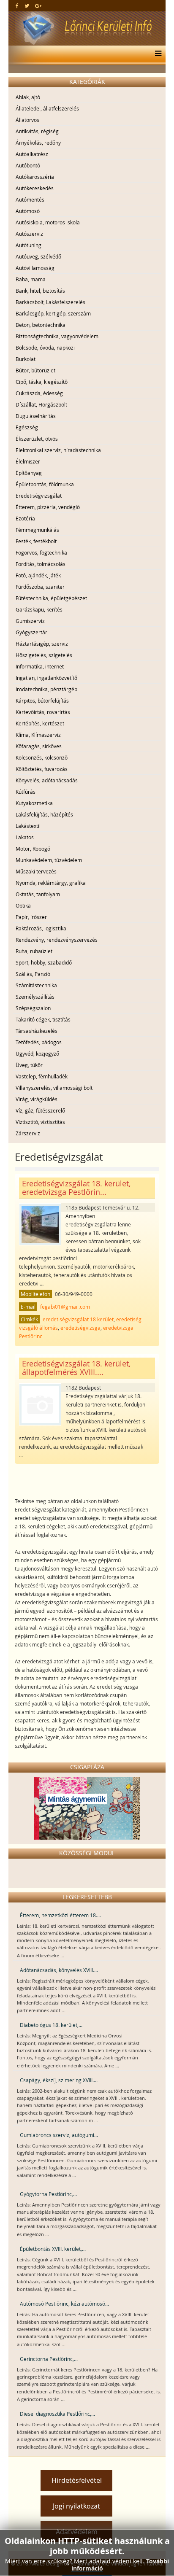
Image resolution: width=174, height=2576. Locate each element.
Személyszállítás (35, 997)
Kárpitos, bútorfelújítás (42, 701)
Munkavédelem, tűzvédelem (49, 860)
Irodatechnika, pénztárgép (46, 689)
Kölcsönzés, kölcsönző (42, 757)
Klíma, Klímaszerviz (38, 735)
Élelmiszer (28, 461)
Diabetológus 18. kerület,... (51, 2025)
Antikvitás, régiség (37, 131)
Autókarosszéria (35, 177)
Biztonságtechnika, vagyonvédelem (57, 336)
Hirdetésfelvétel (77, 2480)
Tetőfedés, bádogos (39, 1042)
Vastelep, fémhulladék (42, 1076)
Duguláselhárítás (36, 416)
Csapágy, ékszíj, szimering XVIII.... (59, 2080)
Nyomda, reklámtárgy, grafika (51, 883)
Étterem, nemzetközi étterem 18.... (60, 1915)
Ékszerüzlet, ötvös (37, 439)
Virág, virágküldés (37, 1099)
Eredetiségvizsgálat (39, 496)
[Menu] (156, 54)
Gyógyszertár (31, 632)
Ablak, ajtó (28, 97)
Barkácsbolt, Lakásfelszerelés (50, 302)
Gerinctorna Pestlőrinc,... (49, 2359)
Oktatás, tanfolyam (38, 894)
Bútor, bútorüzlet (35, 370)
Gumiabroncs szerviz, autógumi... (59, 2135)
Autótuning (29, 245)
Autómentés (30, 199)
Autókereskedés (35, 188)
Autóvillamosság (35, 268)
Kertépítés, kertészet (40, 723)
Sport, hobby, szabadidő (44, 962)
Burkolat (26, 359)
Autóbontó (28, 165)
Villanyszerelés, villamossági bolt (54, 1088)
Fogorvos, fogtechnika (41, 552)
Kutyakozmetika (34, 803)
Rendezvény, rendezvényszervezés (57, 940)
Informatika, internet (40, 666)
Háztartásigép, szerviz (42, 644)
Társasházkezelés (37, 1031)
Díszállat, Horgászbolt (41, 404)
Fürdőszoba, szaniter (40, 587)
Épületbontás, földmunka (45, 484)
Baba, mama (31, 279)
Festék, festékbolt (36, 541)
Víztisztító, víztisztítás (40, 1122)
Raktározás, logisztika (41, 928)
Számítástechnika (36, 985)
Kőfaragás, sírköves (39, 746)
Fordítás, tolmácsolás (41, 564)
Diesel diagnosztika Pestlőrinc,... (57, 2414)
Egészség (27, 427)
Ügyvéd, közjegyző (37, 1054)
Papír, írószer (31, 917)
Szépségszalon (33, 1008)
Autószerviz (29, 234)
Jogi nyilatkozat (76, 2506)
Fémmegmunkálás (37, 530)
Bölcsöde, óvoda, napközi (45, 348)
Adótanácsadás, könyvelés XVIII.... (59, 1970)
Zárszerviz (28, 1133)
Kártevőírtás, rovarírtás (43, 712)
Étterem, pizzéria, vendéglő (48, 507)
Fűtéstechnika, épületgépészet (51, 598)
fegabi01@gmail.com (65, 1307)
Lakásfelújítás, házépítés (44, 814)
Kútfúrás (26, 792)
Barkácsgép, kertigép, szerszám (53, 313)
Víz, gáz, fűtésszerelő (40, 1110)
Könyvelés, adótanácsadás (47, 780)
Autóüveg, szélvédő (38, 256)
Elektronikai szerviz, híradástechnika (58, 450)
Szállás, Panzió (33, 974)
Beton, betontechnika (41, 325)
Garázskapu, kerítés (39, 609)
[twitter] (27, 5)
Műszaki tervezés (36, 871)
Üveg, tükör (29, 1065)
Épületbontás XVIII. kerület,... (53, 2249)
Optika (23, 905)
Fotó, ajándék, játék (38, 575)
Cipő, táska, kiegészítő (42, 382)
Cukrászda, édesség (39, 393)
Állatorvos (27, 120)
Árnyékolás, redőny (38, 143)
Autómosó (28, 211)
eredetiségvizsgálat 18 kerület (78, 1319)
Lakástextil (28, 826)
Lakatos (25, 837)
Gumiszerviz (30, 621)
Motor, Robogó (33, 849)
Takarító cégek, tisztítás (43, 1019)
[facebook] (17, 5)
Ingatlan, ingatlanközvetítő (46, 678)
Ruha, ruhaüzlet (34, 951)
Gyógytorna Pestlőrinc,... (48, 2194)
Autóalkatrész (32, 154)
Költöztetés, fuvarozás (42, 769)
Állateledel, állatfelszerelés (47, 108)
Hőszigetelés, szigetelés (44, 655)
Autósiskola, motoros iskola (48, 222)
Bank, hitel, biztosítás (40, 291)
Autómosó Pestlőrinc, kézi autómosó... (64, 2304)
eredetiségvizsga (80, 1328)
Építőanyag (29, 473)
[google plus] (38, 5)
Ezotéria (25, 518)
